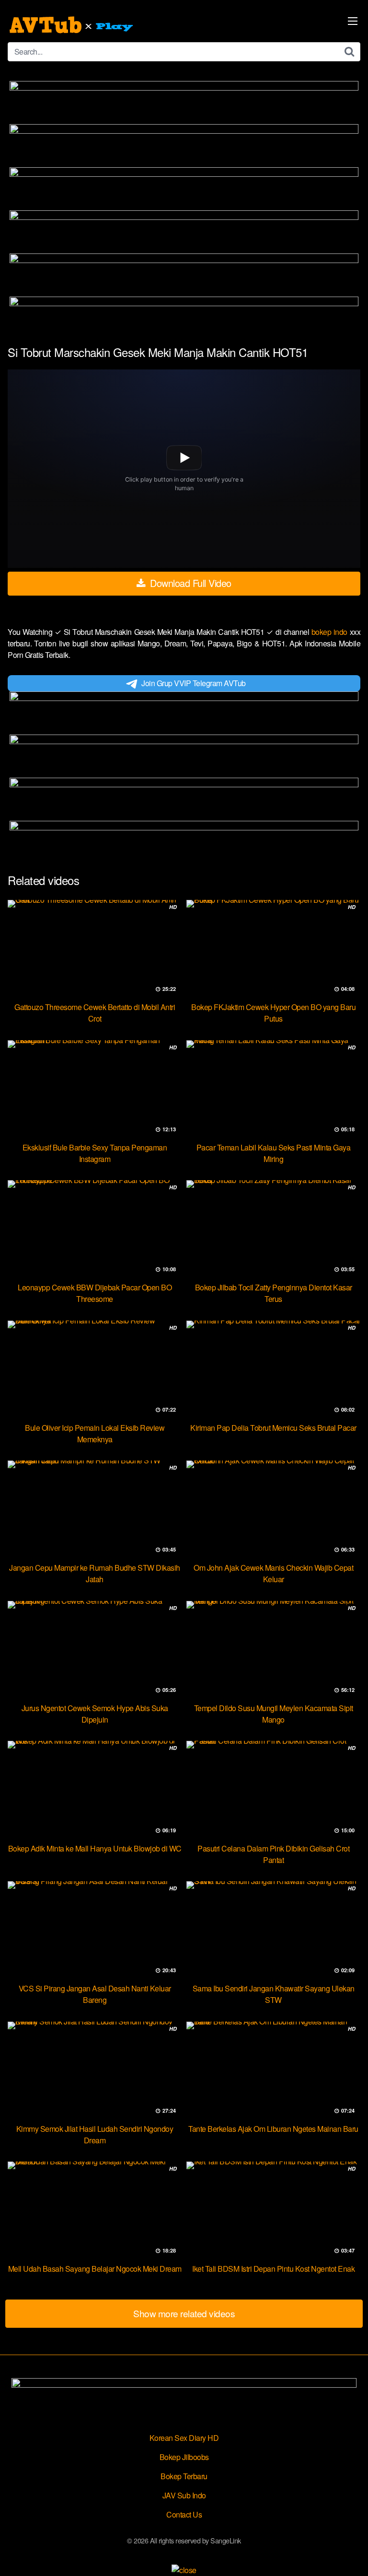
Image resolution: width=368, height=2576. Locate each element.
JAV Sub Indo (184, 2495)
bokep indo (331, 632)
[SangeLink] (72, 25)
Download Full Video (190, 583)
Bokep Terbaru (184, 2476)
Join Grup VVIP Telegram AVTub (194, 683)
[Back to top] (351, 2555)
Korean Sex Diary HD (184, 2438)
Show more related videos (184, 2313)
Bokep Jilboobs (184, 2457)
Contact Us (184, 2514)
